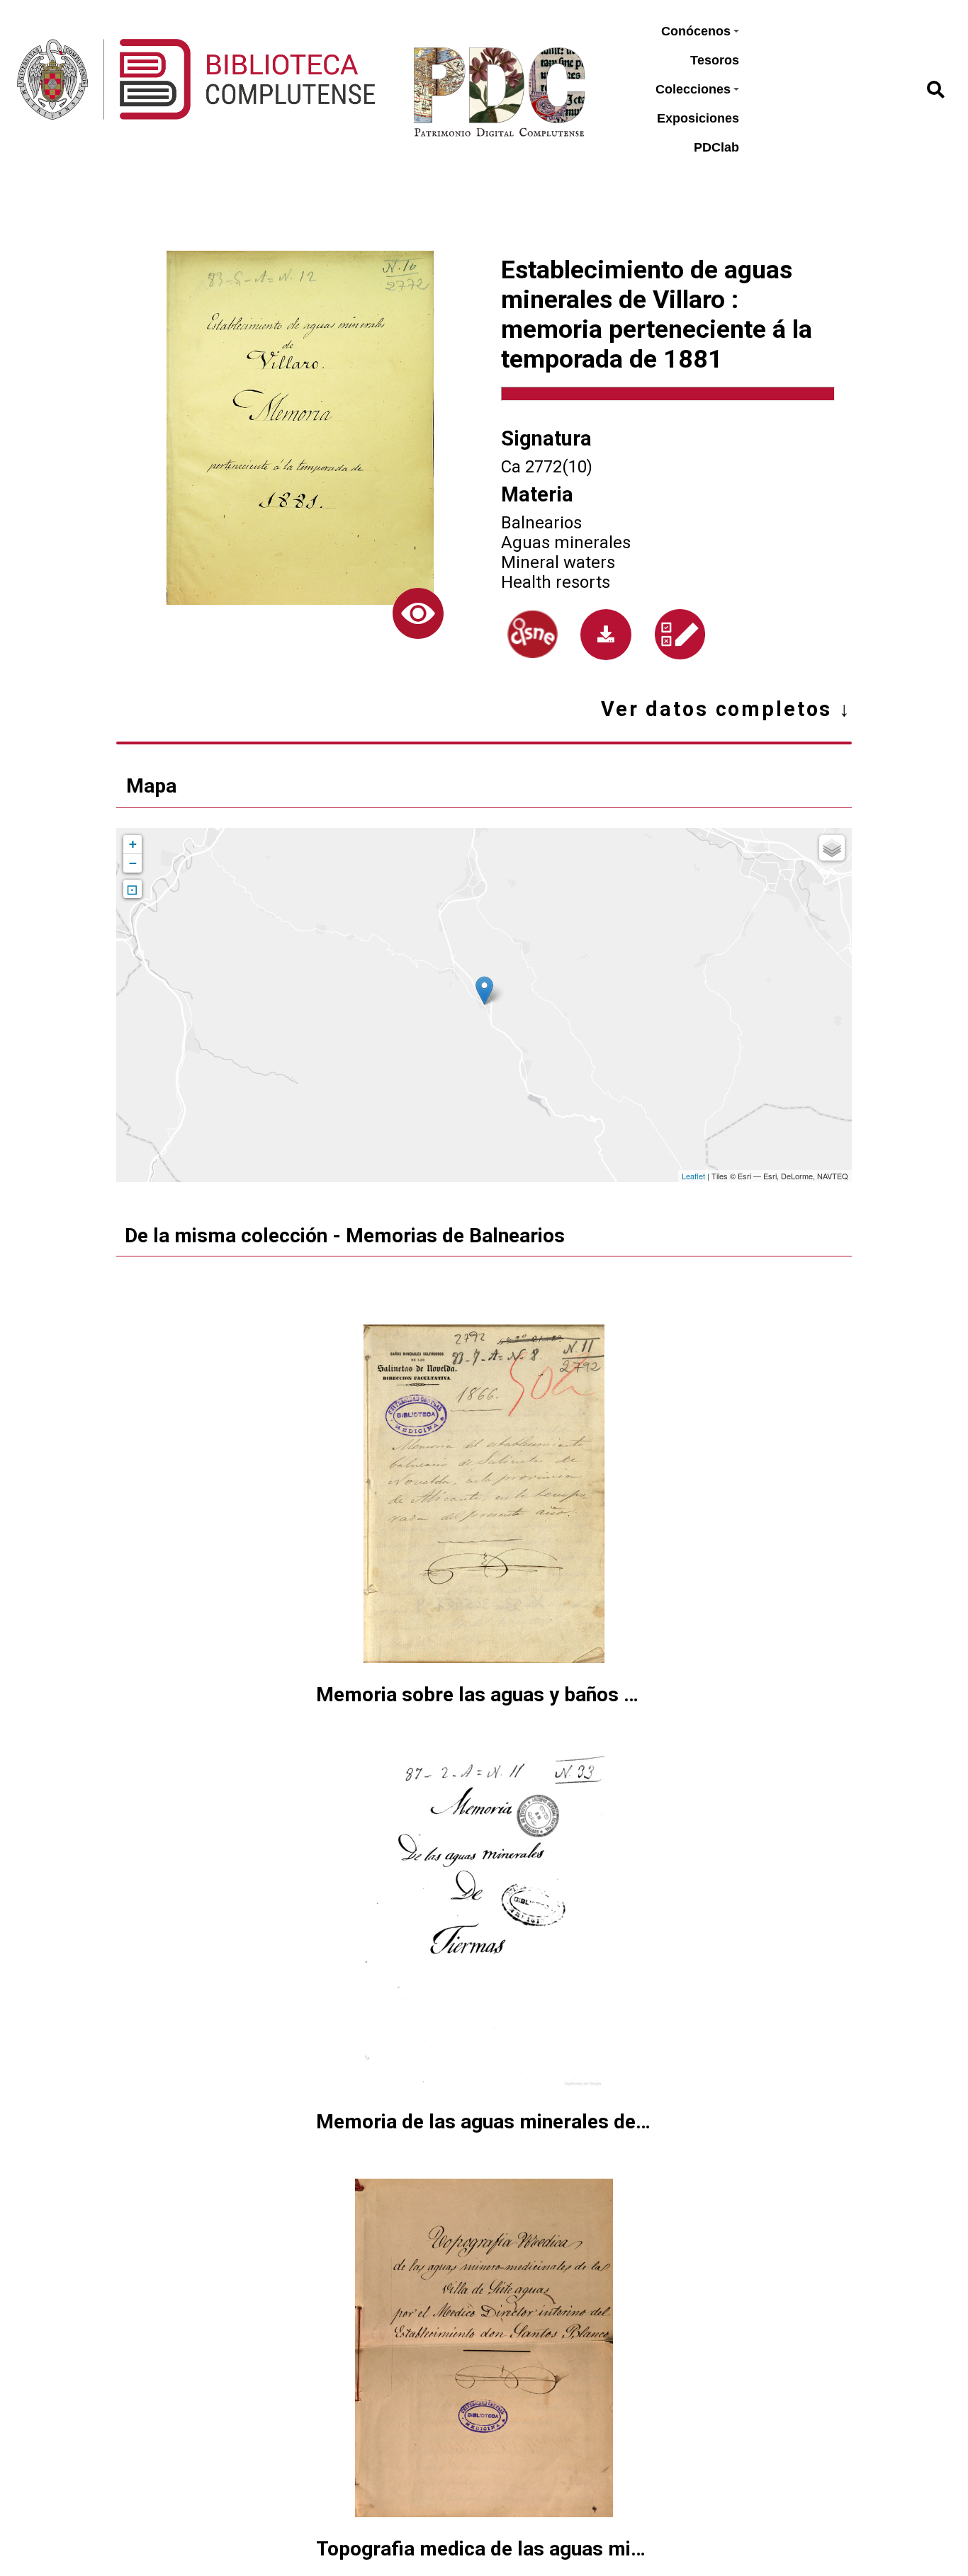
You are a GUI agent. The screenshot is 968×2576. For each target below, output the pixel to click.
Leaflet (693, 1176)
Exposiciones (698, 118)
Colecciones (693, 89)
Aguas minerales (566, 543)
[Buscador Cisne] (532, 634)
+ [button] (133, 844)
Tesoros (715, 60)
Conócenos (696, 31)
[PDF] (606, 635)
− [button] (133, 863)
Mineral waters (558, 562)
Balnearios (541, 523)
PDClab (716, 147)
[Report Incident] (680, 634)
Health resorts (556, 582)
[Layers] (832, 848)
